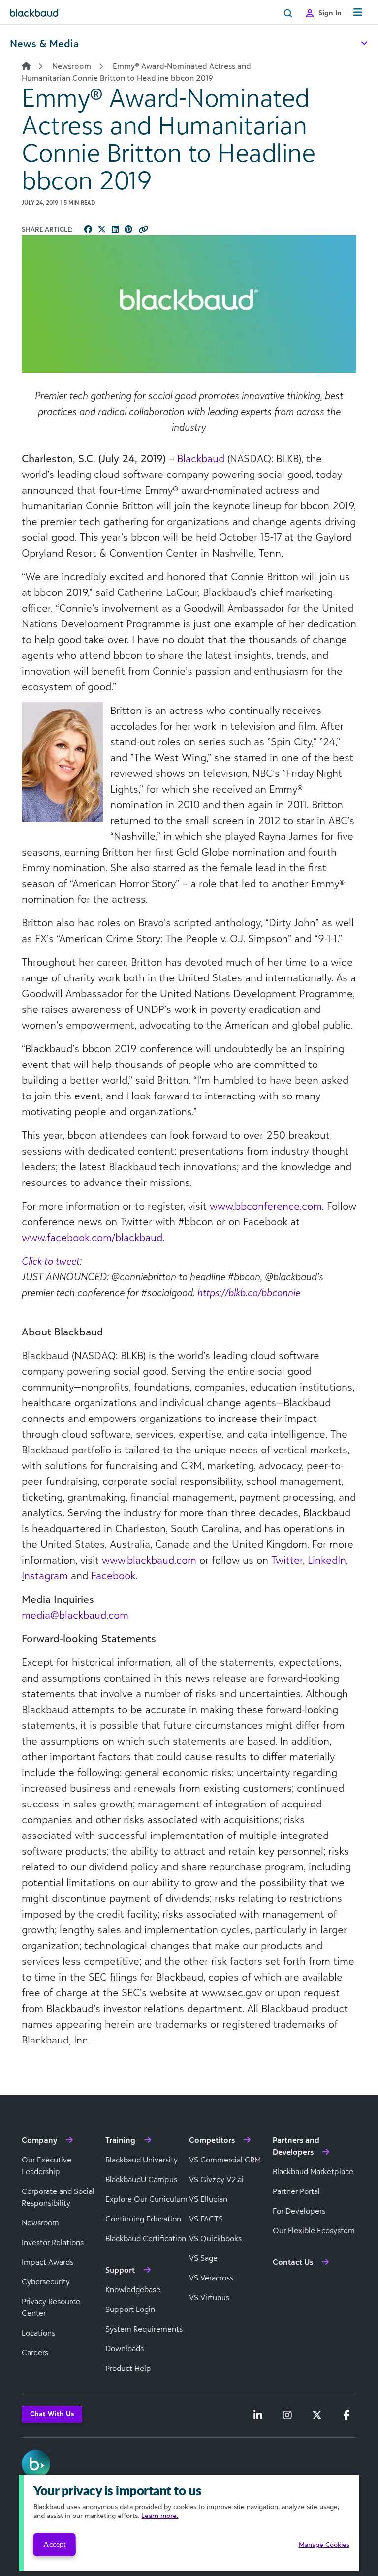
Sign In (330, 13)
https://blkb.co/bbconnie (249, 1292)
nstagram (46, 1575)
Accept (54, 2544)
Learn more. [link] (160, 2515)
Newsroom (72, 66)
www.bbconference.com (266, 1206)
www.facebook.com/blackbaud (92, 1237)
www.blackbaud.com (149, 1560)
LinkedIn (327, 1560)
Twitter (287, 1560)
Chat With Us (52, 2413)
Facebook (113, 1575)
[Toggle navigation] (358, 13)
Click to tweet (51, 1261)
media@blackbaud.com (75, 1615)
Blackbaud (201, 458)
